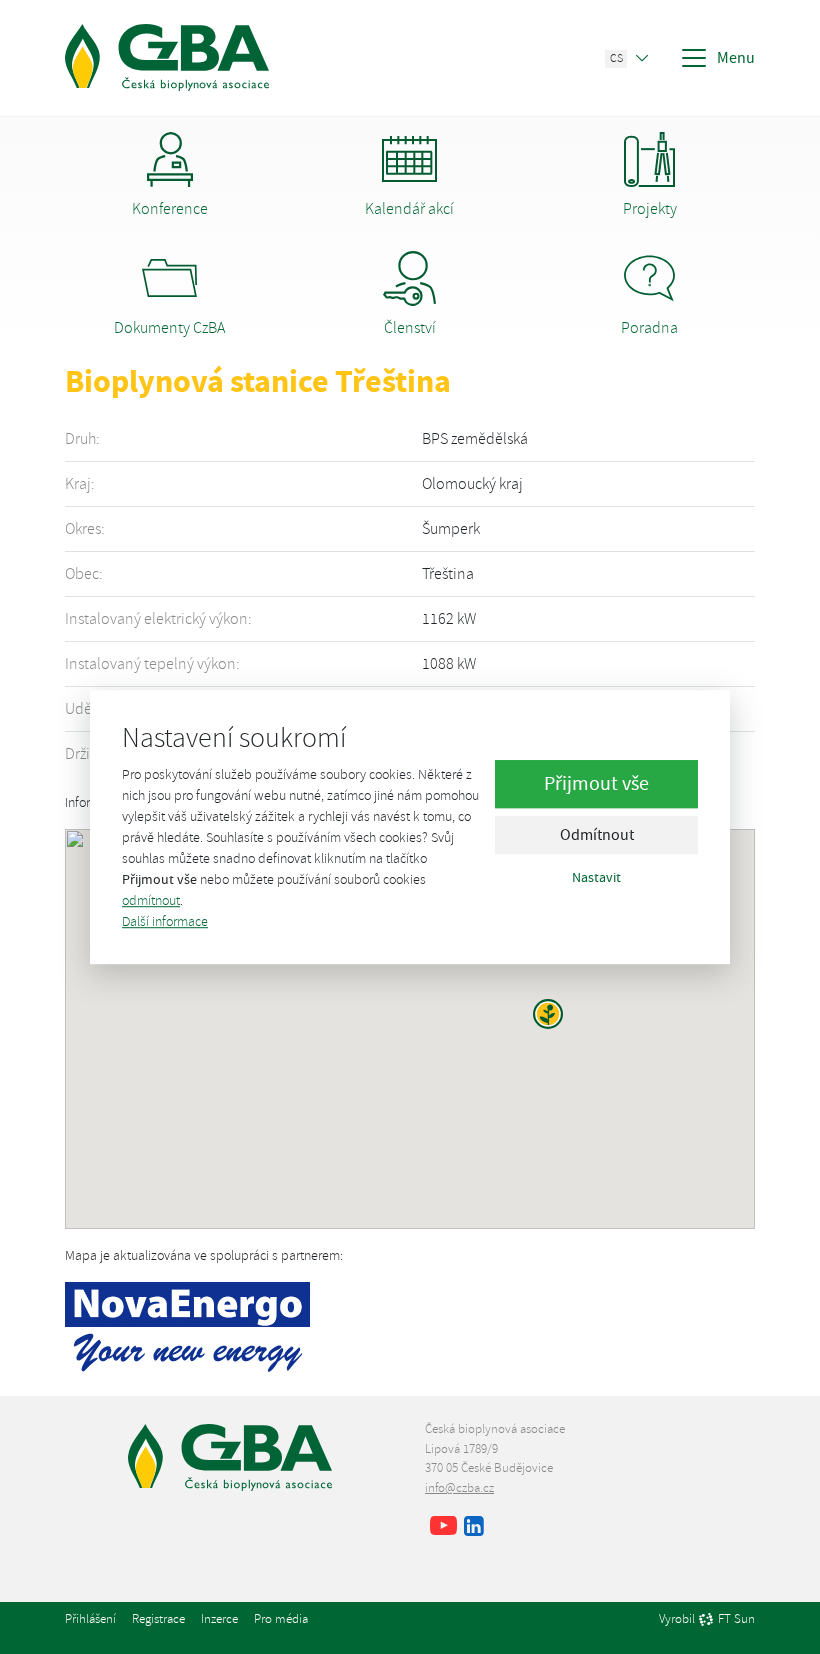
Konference (170, 209)
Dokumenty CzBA (169, 328)
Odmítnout (597, 836)
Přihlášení (90, 1619)
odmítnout (151, 900)
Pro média (281, 1619)
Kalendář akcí (409, 209)
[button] (548, 1014)
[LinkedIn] (473, 1528)
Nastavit (596, 878)
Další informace (165, 921)
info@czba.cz (459, 1488)
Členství (410, 328)
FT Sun (736, 1620)
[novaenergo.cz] (187, 1324)
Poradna (649, 328)
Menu (736, 58)
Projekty (650, 209)
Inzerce (219, 1619)
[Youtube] (443, 1528)
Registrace (158, 1619)
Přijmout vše (596, 784)
